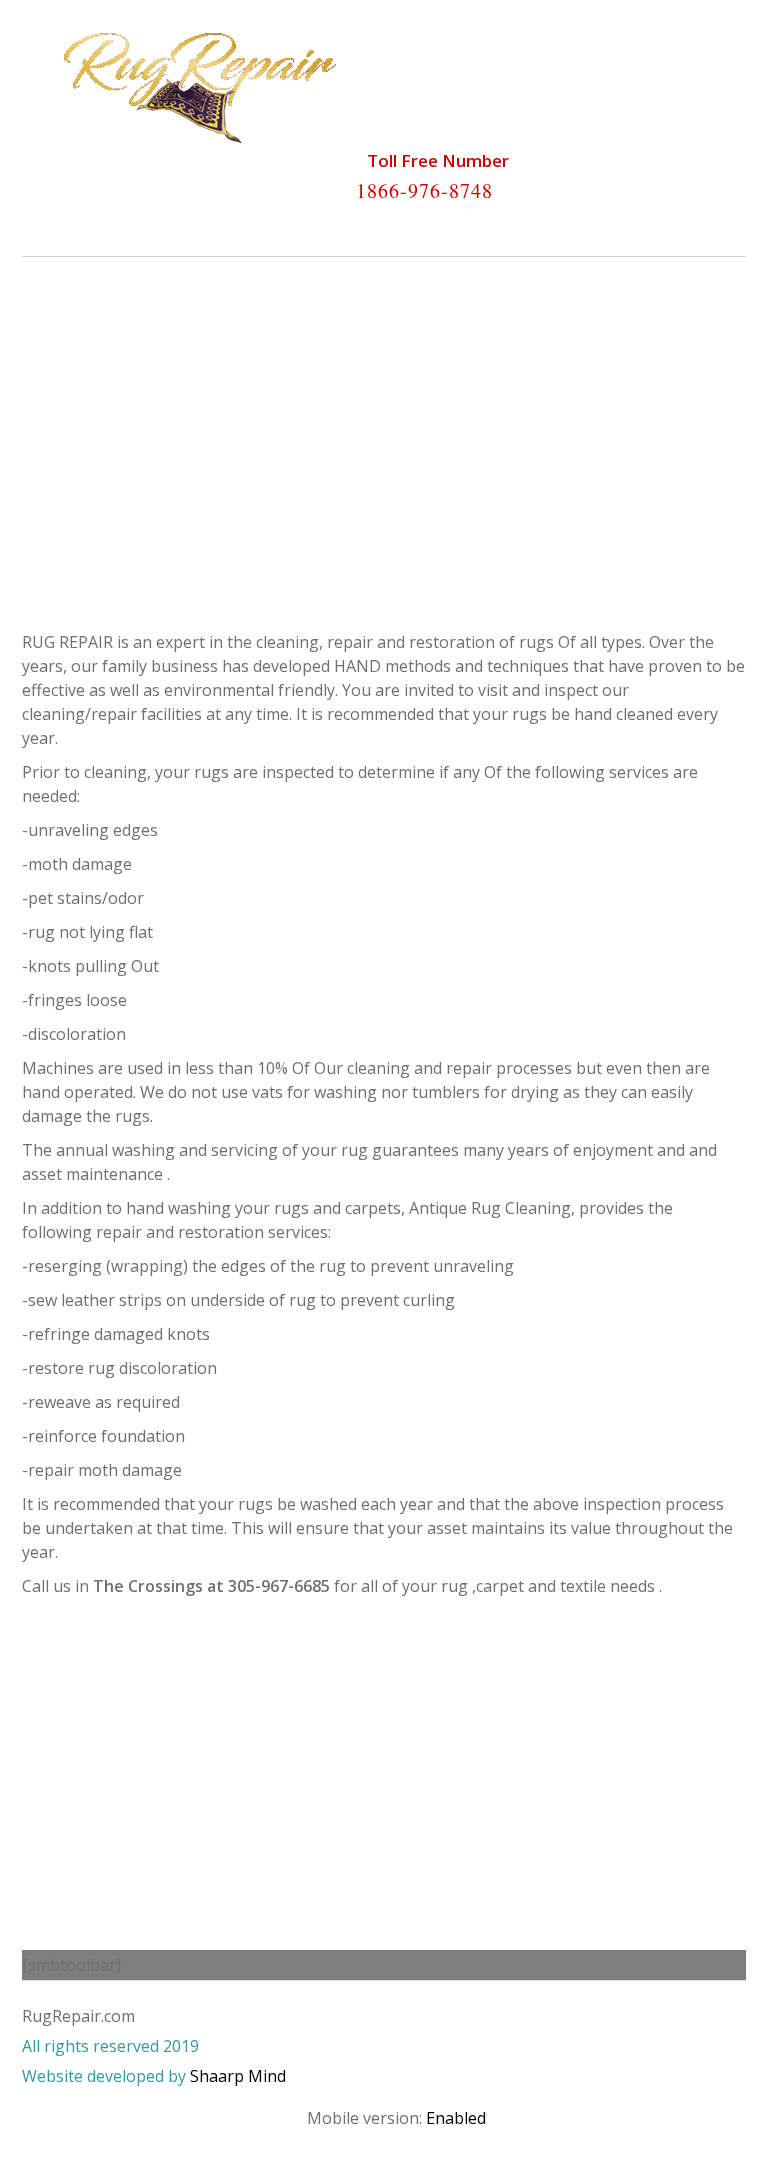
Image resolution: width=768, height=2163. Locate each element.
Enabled (456, 2118)
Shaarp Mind (238, 2076)
